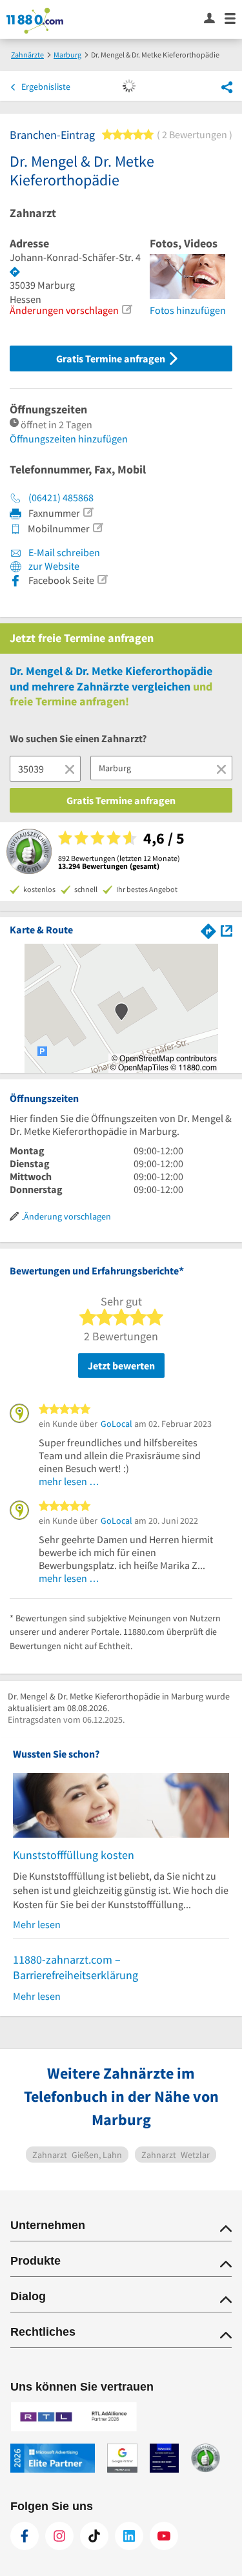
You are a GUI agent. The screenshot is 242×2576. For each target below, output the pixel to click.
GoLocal (116, 1424)
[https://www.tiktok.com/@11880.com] (94, 2536)
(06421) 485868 (61, 497)
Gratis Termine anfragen (112, 358)
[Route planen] (15, 272)
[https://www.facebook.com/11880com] (25, 2536)
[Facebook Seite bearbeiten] (102, 579)
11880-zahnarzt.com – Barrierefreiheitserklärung (76, 1967)
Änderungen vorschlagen (64, 310)
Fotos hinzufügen (188, 310)
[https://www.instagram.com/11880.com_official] (59, 2536)
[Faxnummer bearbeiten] (88, 512)
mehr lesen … (69, 1481)
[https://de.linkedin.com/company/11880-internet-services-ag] (129, 2536)
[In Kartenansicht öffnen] (227, 929)
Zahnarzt (33, 213)
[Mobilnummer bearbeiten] (97, 528)
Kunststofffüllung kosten (74, 1855)
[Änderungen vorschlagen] (126, 309)
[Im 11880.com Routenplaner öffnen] (208, 929)
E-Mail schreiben (63, 552)
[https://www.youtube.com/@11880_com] (164, 2536)
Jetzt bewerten (121, 1366)
